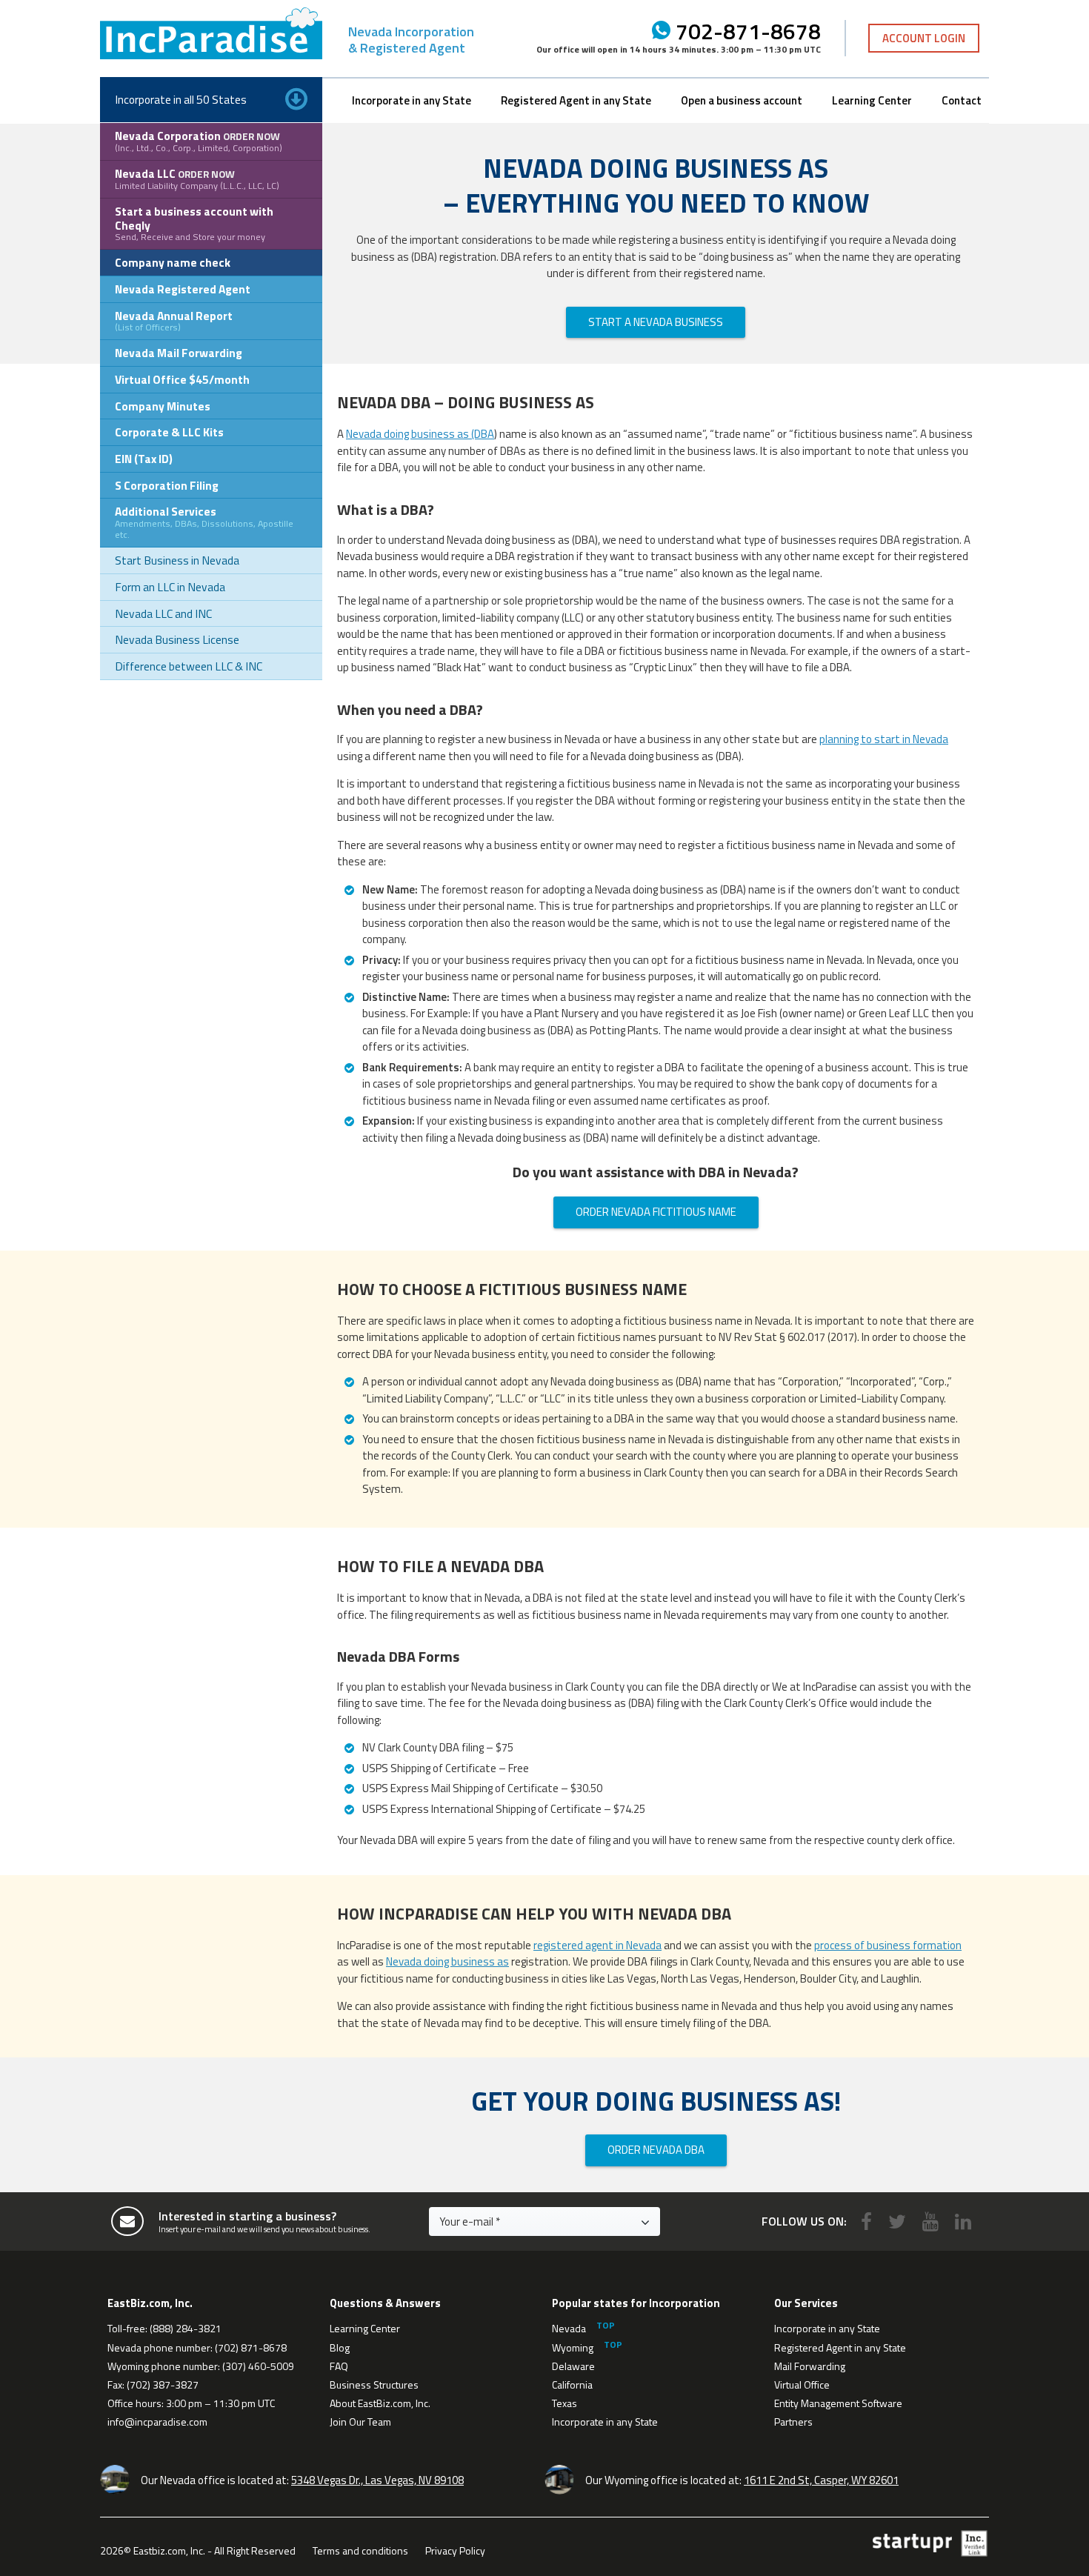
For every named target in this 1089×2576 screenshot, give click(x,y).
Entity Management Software (838, 2403)
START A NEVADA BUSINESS (656, 322)
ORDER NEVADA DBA (656, 2150)
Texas (565, 2403)
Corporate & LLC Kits (169, 432)
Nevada (569, 2328)
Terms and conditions (360, 2550)
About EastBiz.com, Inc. (380, 2403)
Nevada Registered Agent (183, 289)
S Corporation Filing (167, 485)
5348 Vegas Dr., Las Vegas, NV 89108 (377, 2480)
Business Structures (374, 2384)
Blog (340, 2347)
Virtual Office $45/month (182, 379)
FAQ (339, 2366)
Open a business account (742, 100)
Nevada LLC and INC (163, 613)
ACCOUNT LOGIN (924, 38)
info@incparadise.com (157, 2422)
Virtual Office (802, 2384)
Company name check (173, 262)
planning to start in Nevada (884, 739)
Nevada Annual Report (174, 321)
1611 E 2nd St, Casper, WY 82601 (821, 2480)
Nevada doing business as (447, 1961)
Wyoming (573, 2347)
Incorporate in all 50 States (181, 99)
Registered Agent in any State (576, 100)
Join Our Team (360, 2422)
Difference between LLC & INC (189, 666)
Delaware (573, 2366)
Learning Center (872, 100)
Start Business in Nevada (177, 560)
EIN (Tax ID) (144, 459)
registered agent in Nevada (597, 1945)
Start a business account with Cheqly (194, 223)
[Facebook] (866, 2221)
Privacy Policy (455, 2550)
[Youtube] (930, 2221)
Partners (793, 2422)
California (572, 2384)
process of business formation (888, 1945)
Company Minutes (163, 406)
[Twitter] (897, 2221)
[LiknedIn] (963, 2221)
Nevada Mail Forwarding (179, 353)
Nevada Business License (177, 639)
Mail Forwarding (810, 2366)
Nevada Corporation (199, 141)
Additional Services (204, 522)
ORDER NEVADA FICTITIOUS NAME (656, 1212)
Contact (962, 100)
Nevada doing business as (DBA (420, 434)
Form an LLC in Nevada (170, 587)
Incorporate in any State (412, 100)
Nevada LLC (197, 179)
